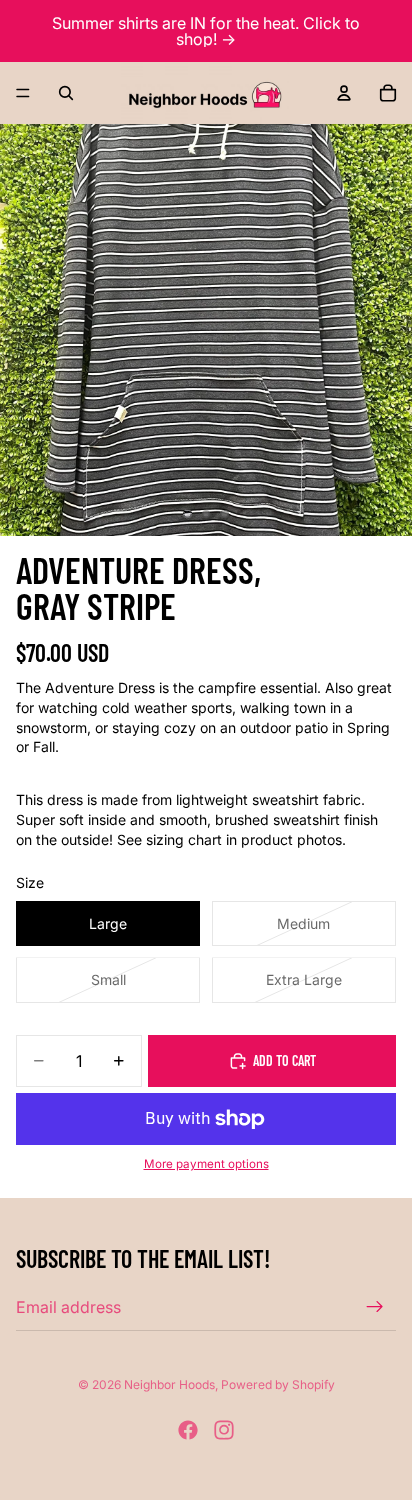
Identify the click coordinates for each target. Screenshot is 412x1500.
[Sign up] (375, 1307)
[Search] (66, 93)
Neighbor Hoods (169, 1384)
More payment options (206, 1164)
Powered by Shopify (278, 1384)
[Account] (344, 93)
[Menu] (23, 93)
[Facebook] (188, 1430)
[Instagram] (224, 1430)
